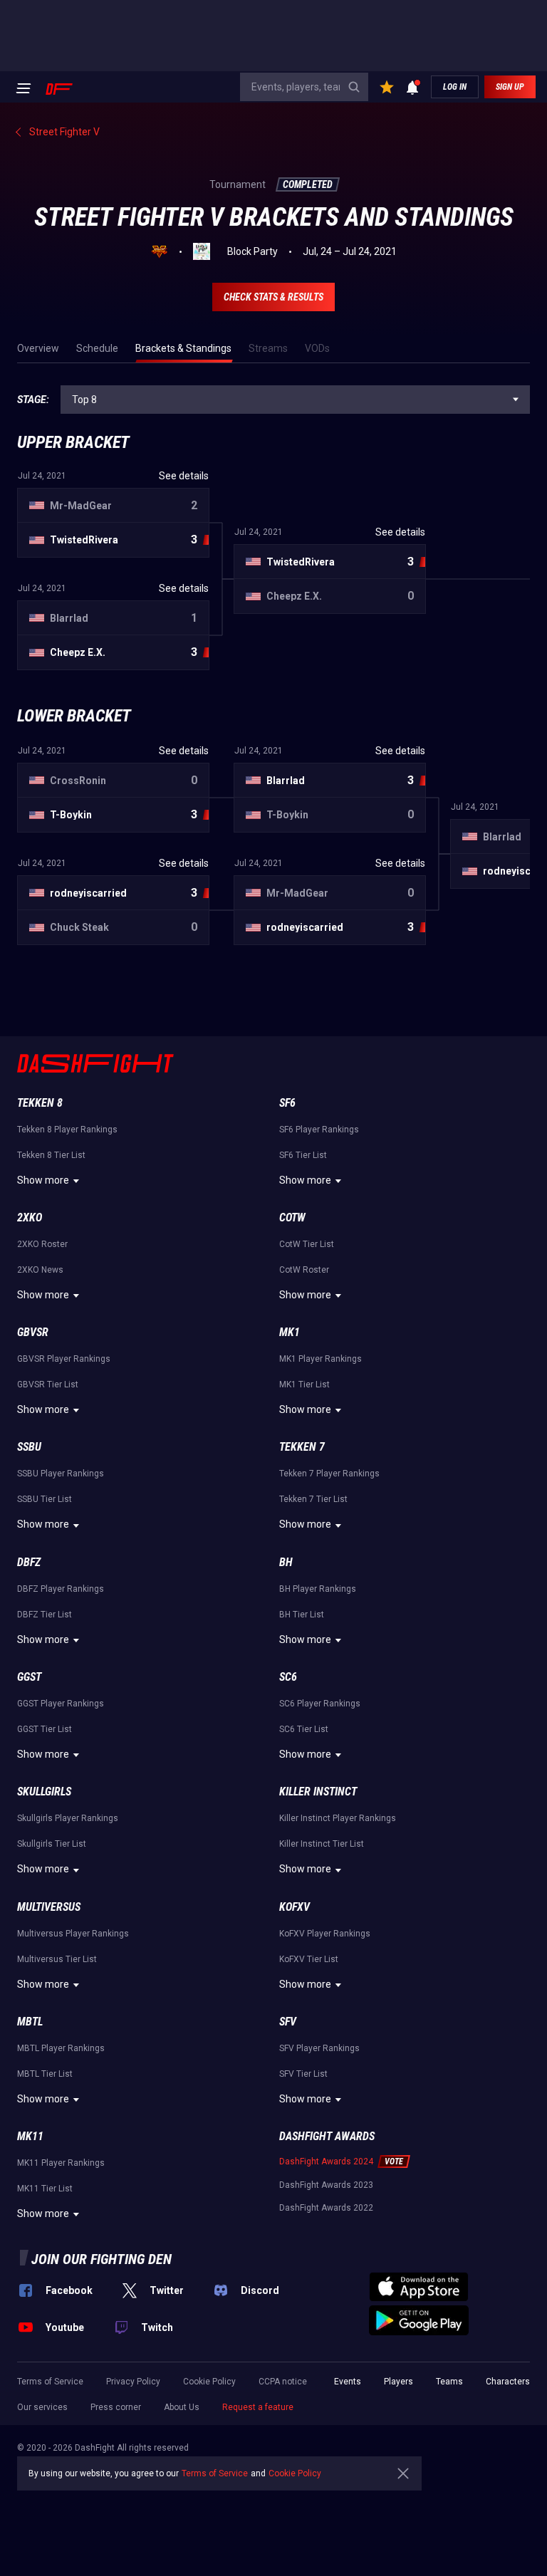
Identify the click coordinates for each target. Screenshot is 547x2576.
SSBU (29, 1447)
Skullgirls (44, 1792)
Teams (449, 2382)
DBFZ (29, 1562)
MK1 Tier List (304, 1385)
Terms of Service (50, 2382)
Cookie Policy (209, 2382)
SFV (288, 2022)
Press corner (116, 2407)
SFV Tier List (303, 2074)
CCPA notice (283, 2382)
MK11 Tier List (45, 2189)
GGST (29, 1677)
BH (286, 1562)
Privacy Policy (133, 2382)
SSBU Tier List (45, 1499)
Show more (43, 1180)
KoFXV (295, 1907)
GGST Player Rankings (61, 1704)
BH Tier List (302, 1615)
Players (398, 2382)
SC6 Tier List (304, 1729)
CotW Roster (304, 1270)
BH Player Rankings (318, 1589)
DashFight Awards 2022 (326, 2208)
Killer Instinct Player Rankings (338, 1818)
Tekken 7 (302, 1447)
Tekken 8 (40, 1103)
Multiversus (49, 1907)
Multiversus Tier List (57, 1959)
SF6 (287, 1103)
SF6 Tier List (303, 1155)
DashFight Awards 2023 (326, 2185)
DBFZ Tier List (45, 1615)
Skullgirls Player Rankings (68, 1818)
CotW (292, 1217)
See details (184, 476)
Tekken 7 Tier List (313, 1499)
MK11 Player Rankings (61, 2163)
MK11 (30, 2136)
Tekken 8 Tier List (51, 1155)
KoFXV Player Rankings (325, 1934)
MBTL (30, 2022)
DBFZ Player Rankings (61, 1589)
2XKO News (40, 1270)
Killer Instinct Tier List (322, 1844)
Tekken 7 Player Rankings (329, 1474)
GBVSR (33, 1332)
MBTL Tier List (45, 2074)
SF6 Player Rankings (319, 1130)
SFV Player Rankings (319, 2048)
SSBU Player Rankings (61, 1474)
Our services (42, 2407)
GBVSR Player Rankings (64, 1359)
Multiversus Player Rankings (73, 1934)
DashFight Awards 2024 (326, 2162)
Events (348, 2382)
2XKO (30, 1217)
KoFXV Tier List (309, 1959)
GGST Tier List (45, 1729)
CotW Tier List (307, 1244)
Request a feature (258, 2407)
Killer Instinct (318, 1792)
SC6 (288, 1677)
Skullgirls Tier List (52, 1844)
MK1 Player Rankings (321, 1359)
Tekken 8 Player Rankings (67, 1130)
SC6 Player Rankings (320, 1704)
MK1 (290, 1332)
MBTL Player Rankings (61, 2048)
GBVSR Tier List (48, 1385)
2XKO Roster (42, 1244)
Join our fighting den (101, 2259)
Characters (508, 2382)
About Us (182, 2407)
